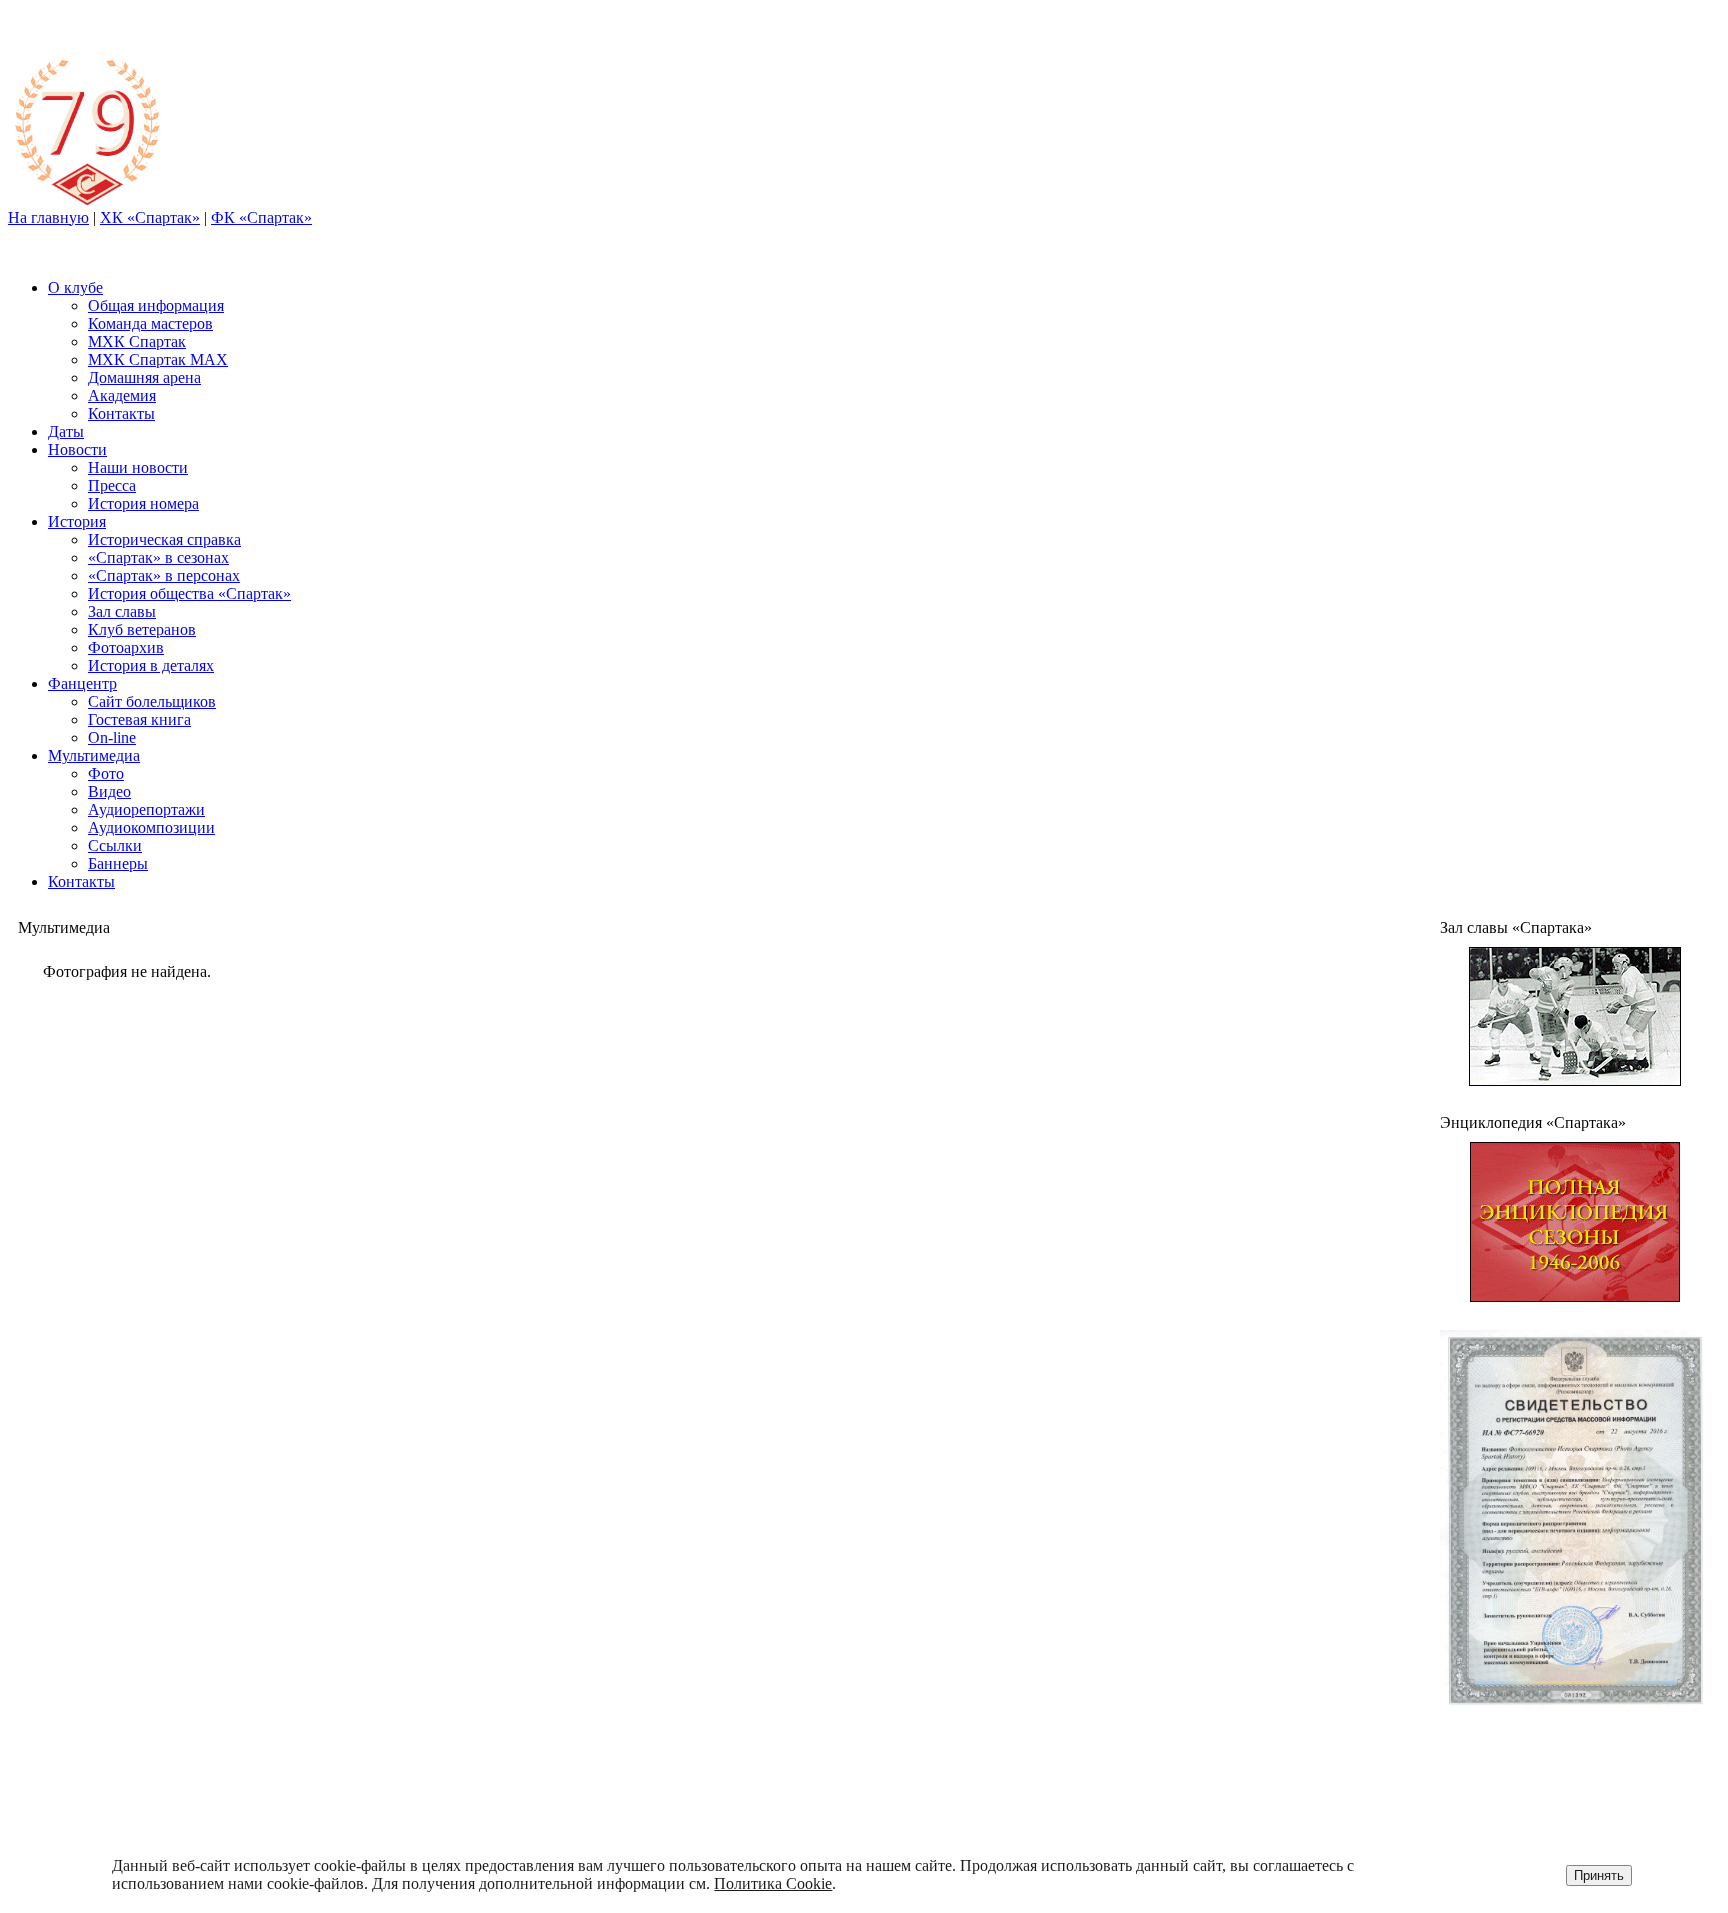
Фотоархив (126, 647)
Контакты (121, 413)
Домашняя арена (144, 377)
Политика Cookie (773, 1883)
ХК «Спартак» (150, 217)
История (77, 521)
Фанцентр (82, 683)
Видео (109, 791)
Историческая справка (164, 539)
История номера (143, 503)
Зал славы (122, 611)
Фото (106, 773)
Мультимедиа (94, 755)
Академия (122, 395)
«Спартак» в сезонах (158, 557)
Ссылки (115, 845)
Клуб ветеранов (142, 629)
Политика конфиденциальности (1564, 1787)
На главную (48, 217)
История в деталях (151, 665)
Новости (77, 449)
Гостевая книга (139, 719)
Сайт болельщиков (152, 701)
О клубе (75, 287)
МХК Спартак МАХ (158, 359)
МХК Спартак (137, 341)
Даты (66, 431)
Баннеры (118, 863)
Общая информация (156, 305)
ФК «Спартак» (261, 217)
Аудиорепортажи (146, 809)
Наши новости (138, 467)
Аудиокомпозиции (151, 827)
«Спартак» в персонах (164, 575)
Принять (1599, 1875)
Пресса (112, 485)
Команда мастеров (150, 323)
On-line (112, 737)
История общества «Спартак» (189, 593)
